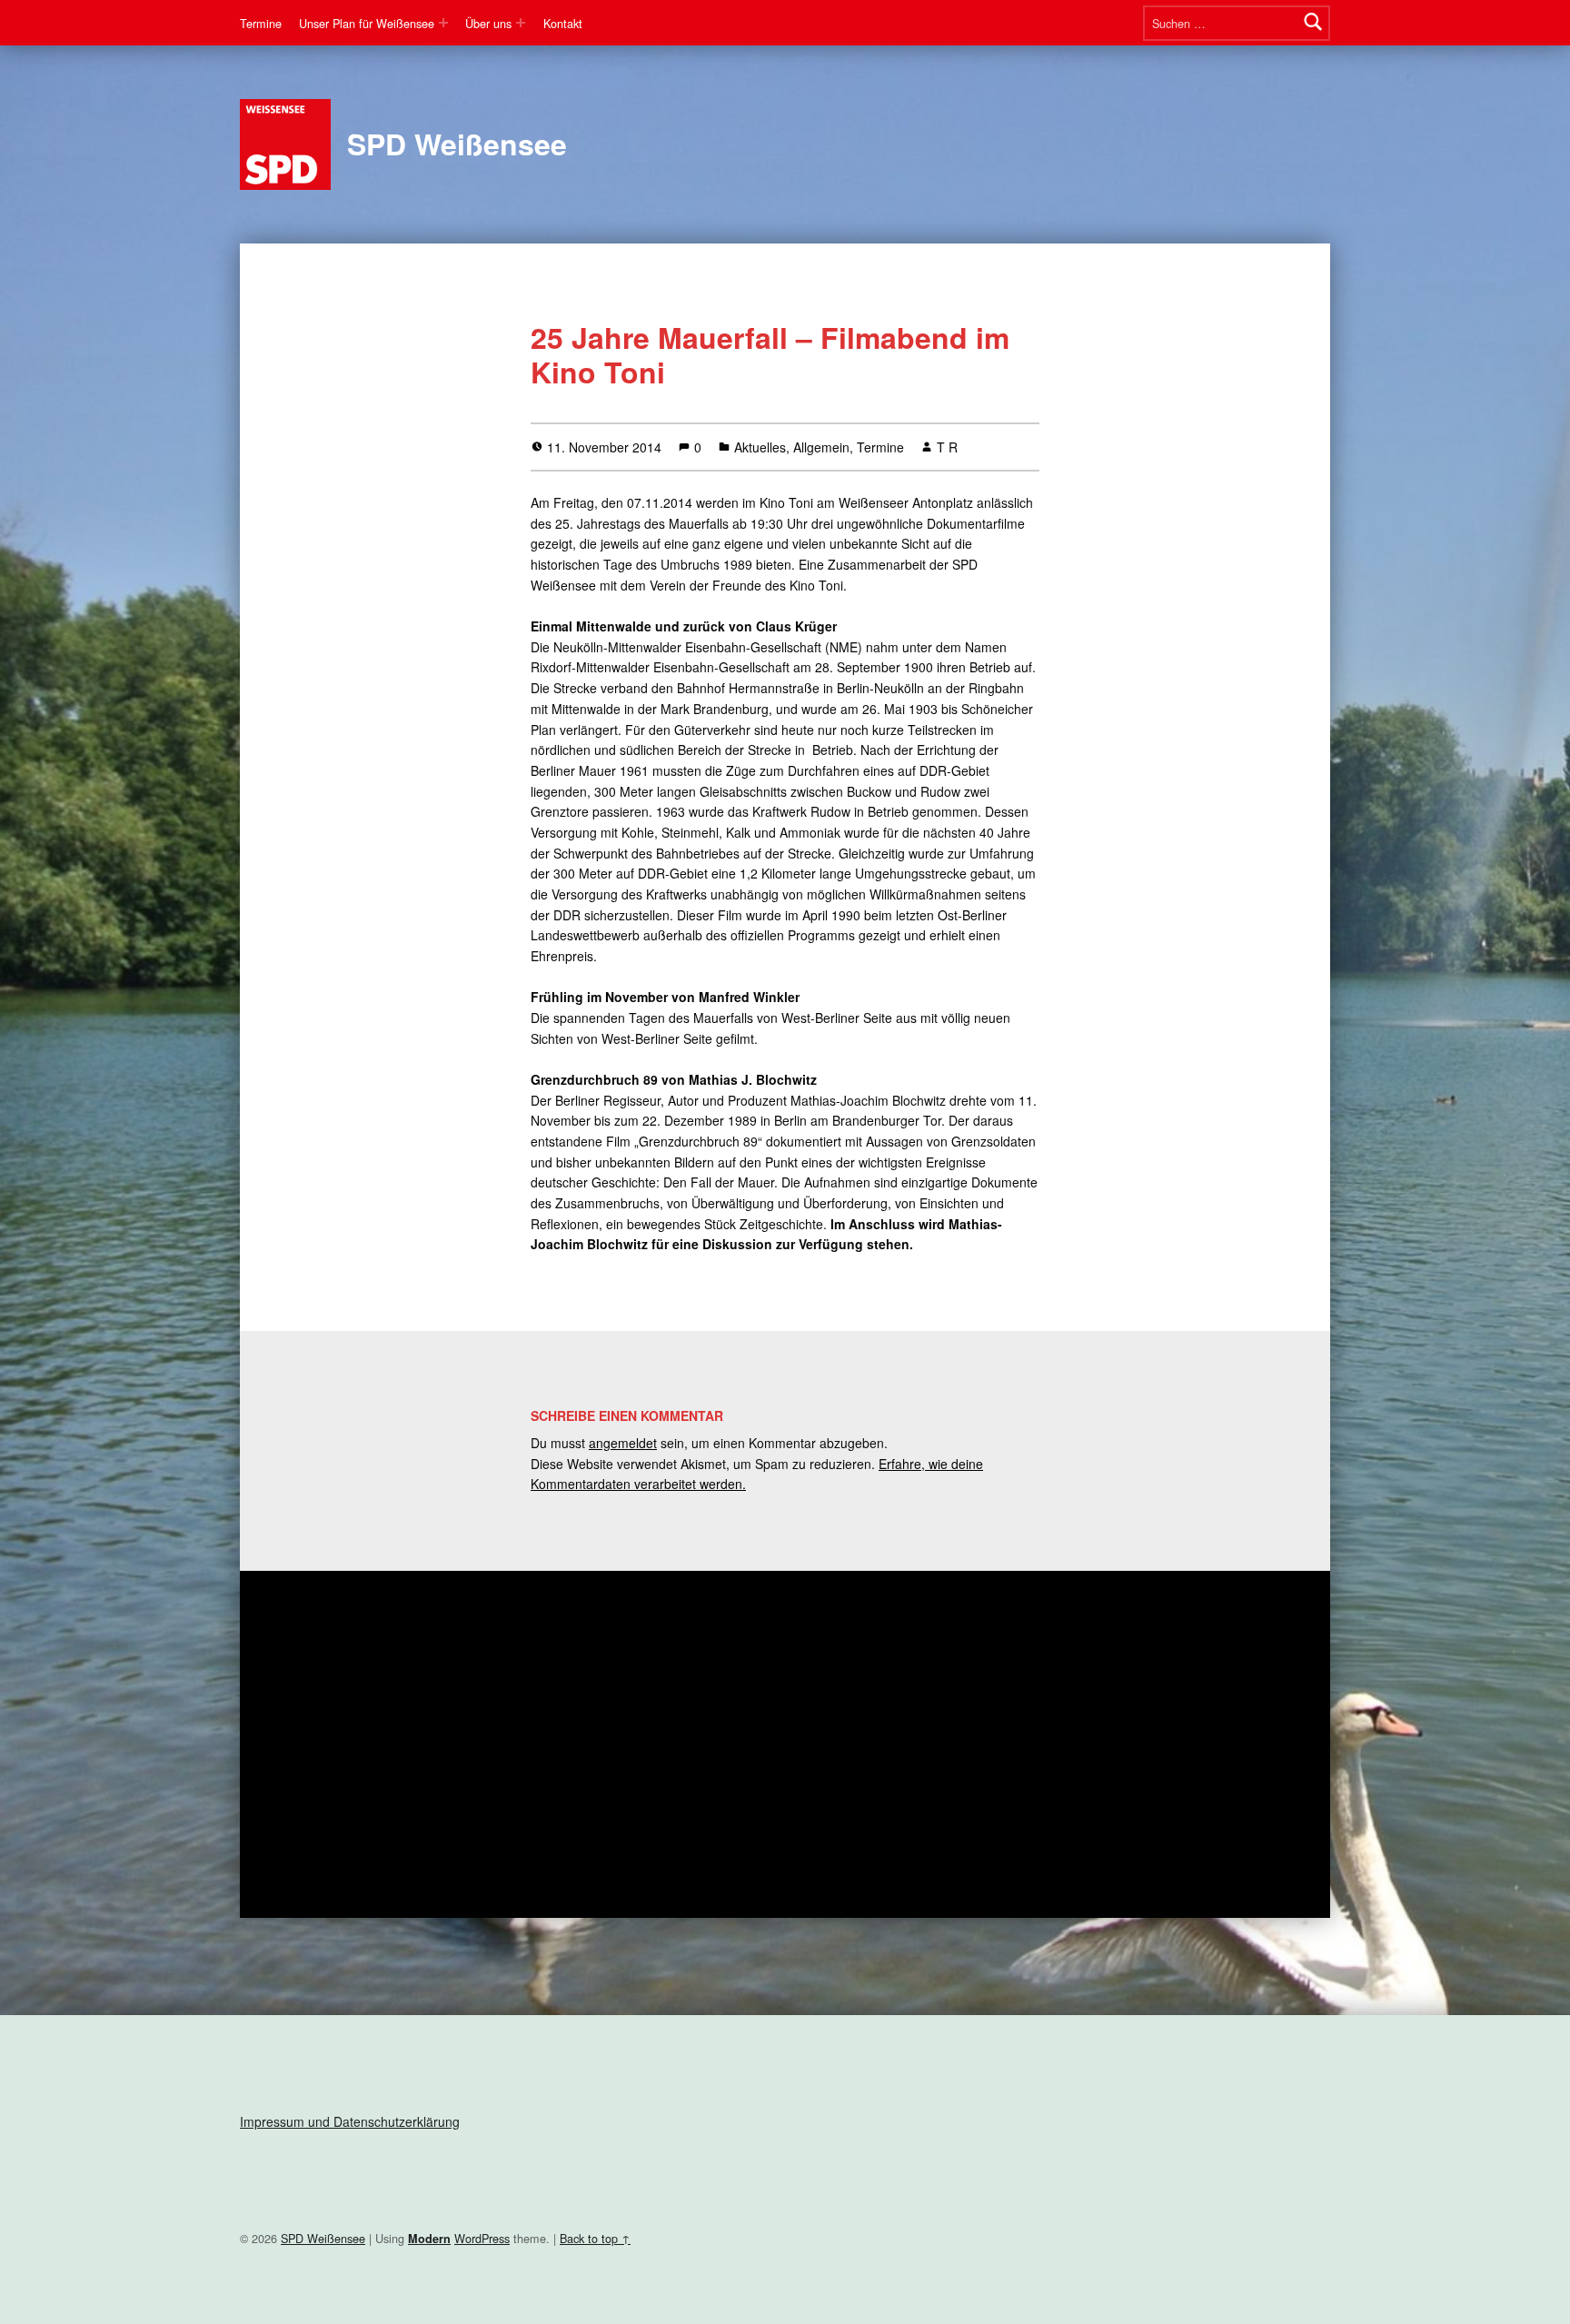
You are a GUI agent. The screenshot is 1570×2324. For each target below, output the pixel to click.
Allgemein (821, 447)
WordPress (482, 2238)
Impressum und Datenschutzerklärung (350, 2121)
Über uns (488, 23)
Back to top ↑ (595, 2238)
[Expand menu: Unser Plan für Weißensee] (443, 23)
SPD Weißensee (457, 144)
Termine (261, 23)
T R (947, 447)
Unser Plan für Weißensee (367, 23)
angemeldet (623, 1443)
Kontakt (563, 23)
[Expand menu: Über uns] (521, 23)
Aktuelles (760, 447)
